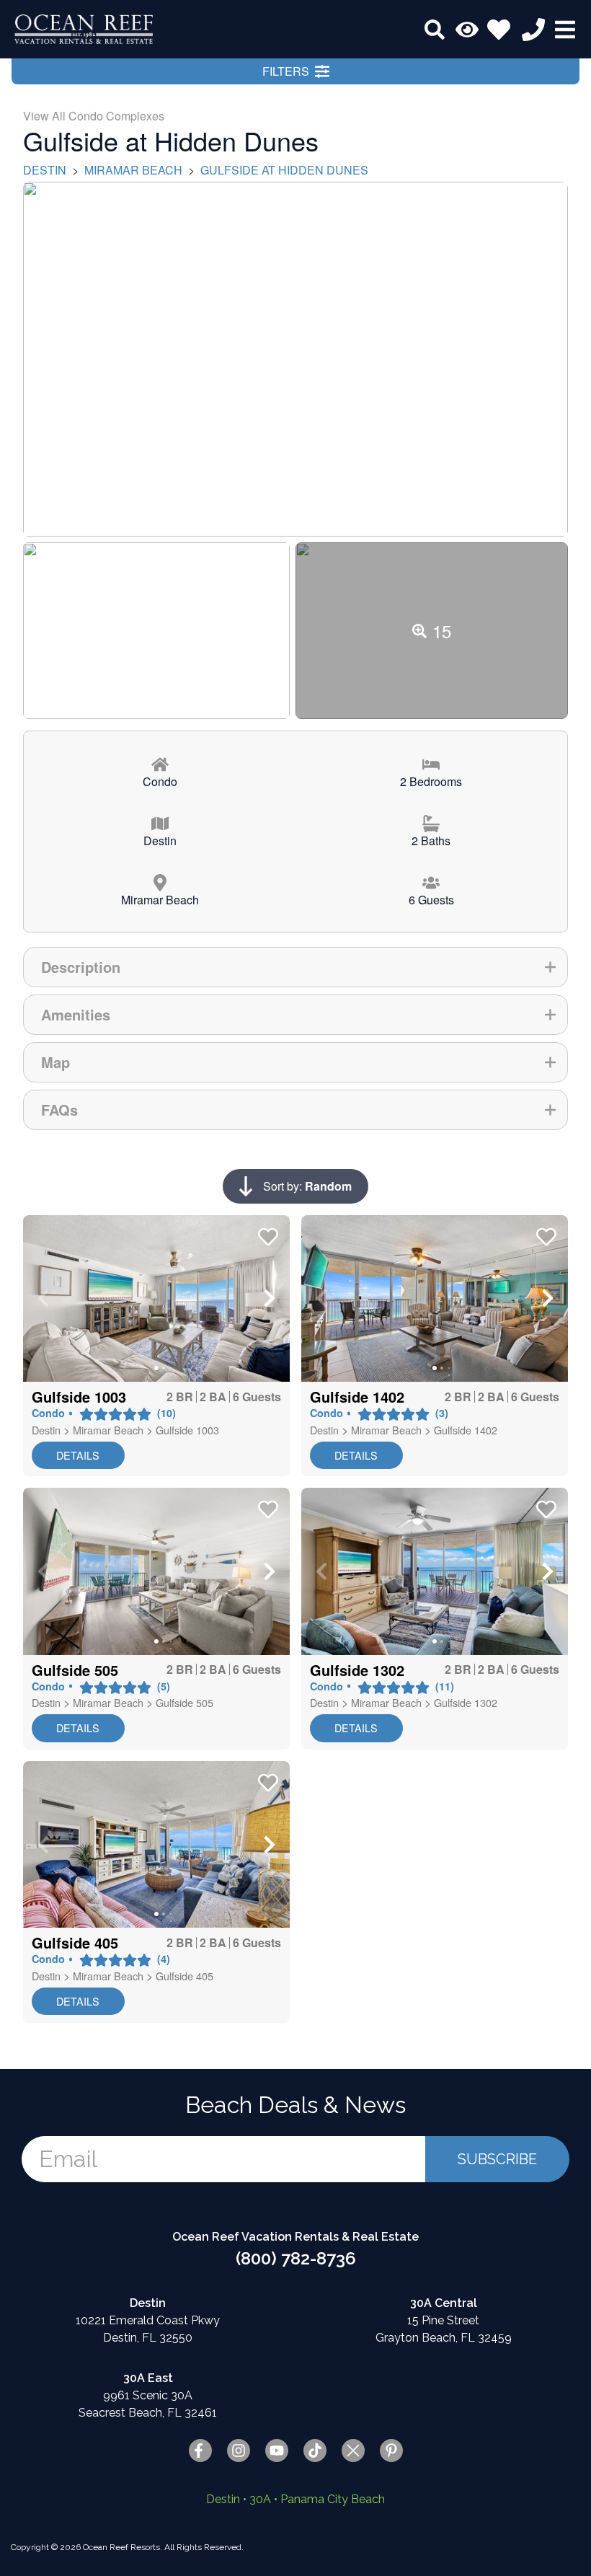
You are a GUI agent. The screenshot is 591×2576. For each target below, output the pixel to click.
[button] (43, 1298)
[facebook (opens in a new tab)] (200, 2451)
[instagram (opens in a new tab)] (239, 2451)
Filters (286, 71)
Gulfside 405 (185, 1976)
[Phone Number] (533, 30)
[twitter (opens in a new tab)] (353, 2451)
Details (78, 1455)
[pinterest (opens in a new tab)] (391, 2451)
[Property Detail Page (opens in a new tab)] (156, 1298)
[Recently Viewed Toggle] (467, 30)
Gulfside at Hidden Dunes (284, 170)
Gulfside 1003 (187, 1430)
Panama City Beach (333, 2499)
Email (68, 2159)
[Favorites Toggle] (499, 30)
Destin (45, 170)
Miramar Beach (133, 170)
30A (260, 2499)
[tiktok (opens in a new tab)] (315, 2451)
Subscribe (497, 2159)
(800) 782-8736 (296, 2258)
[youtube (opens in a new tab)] (277, 2451)
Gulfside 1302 (466, 1702)
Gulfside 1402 (466, 1430)
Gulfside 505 (185, 1702)
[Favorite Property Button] (267, 1232)
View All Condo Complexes (94, 116)
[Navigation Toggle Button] (565, 30)
